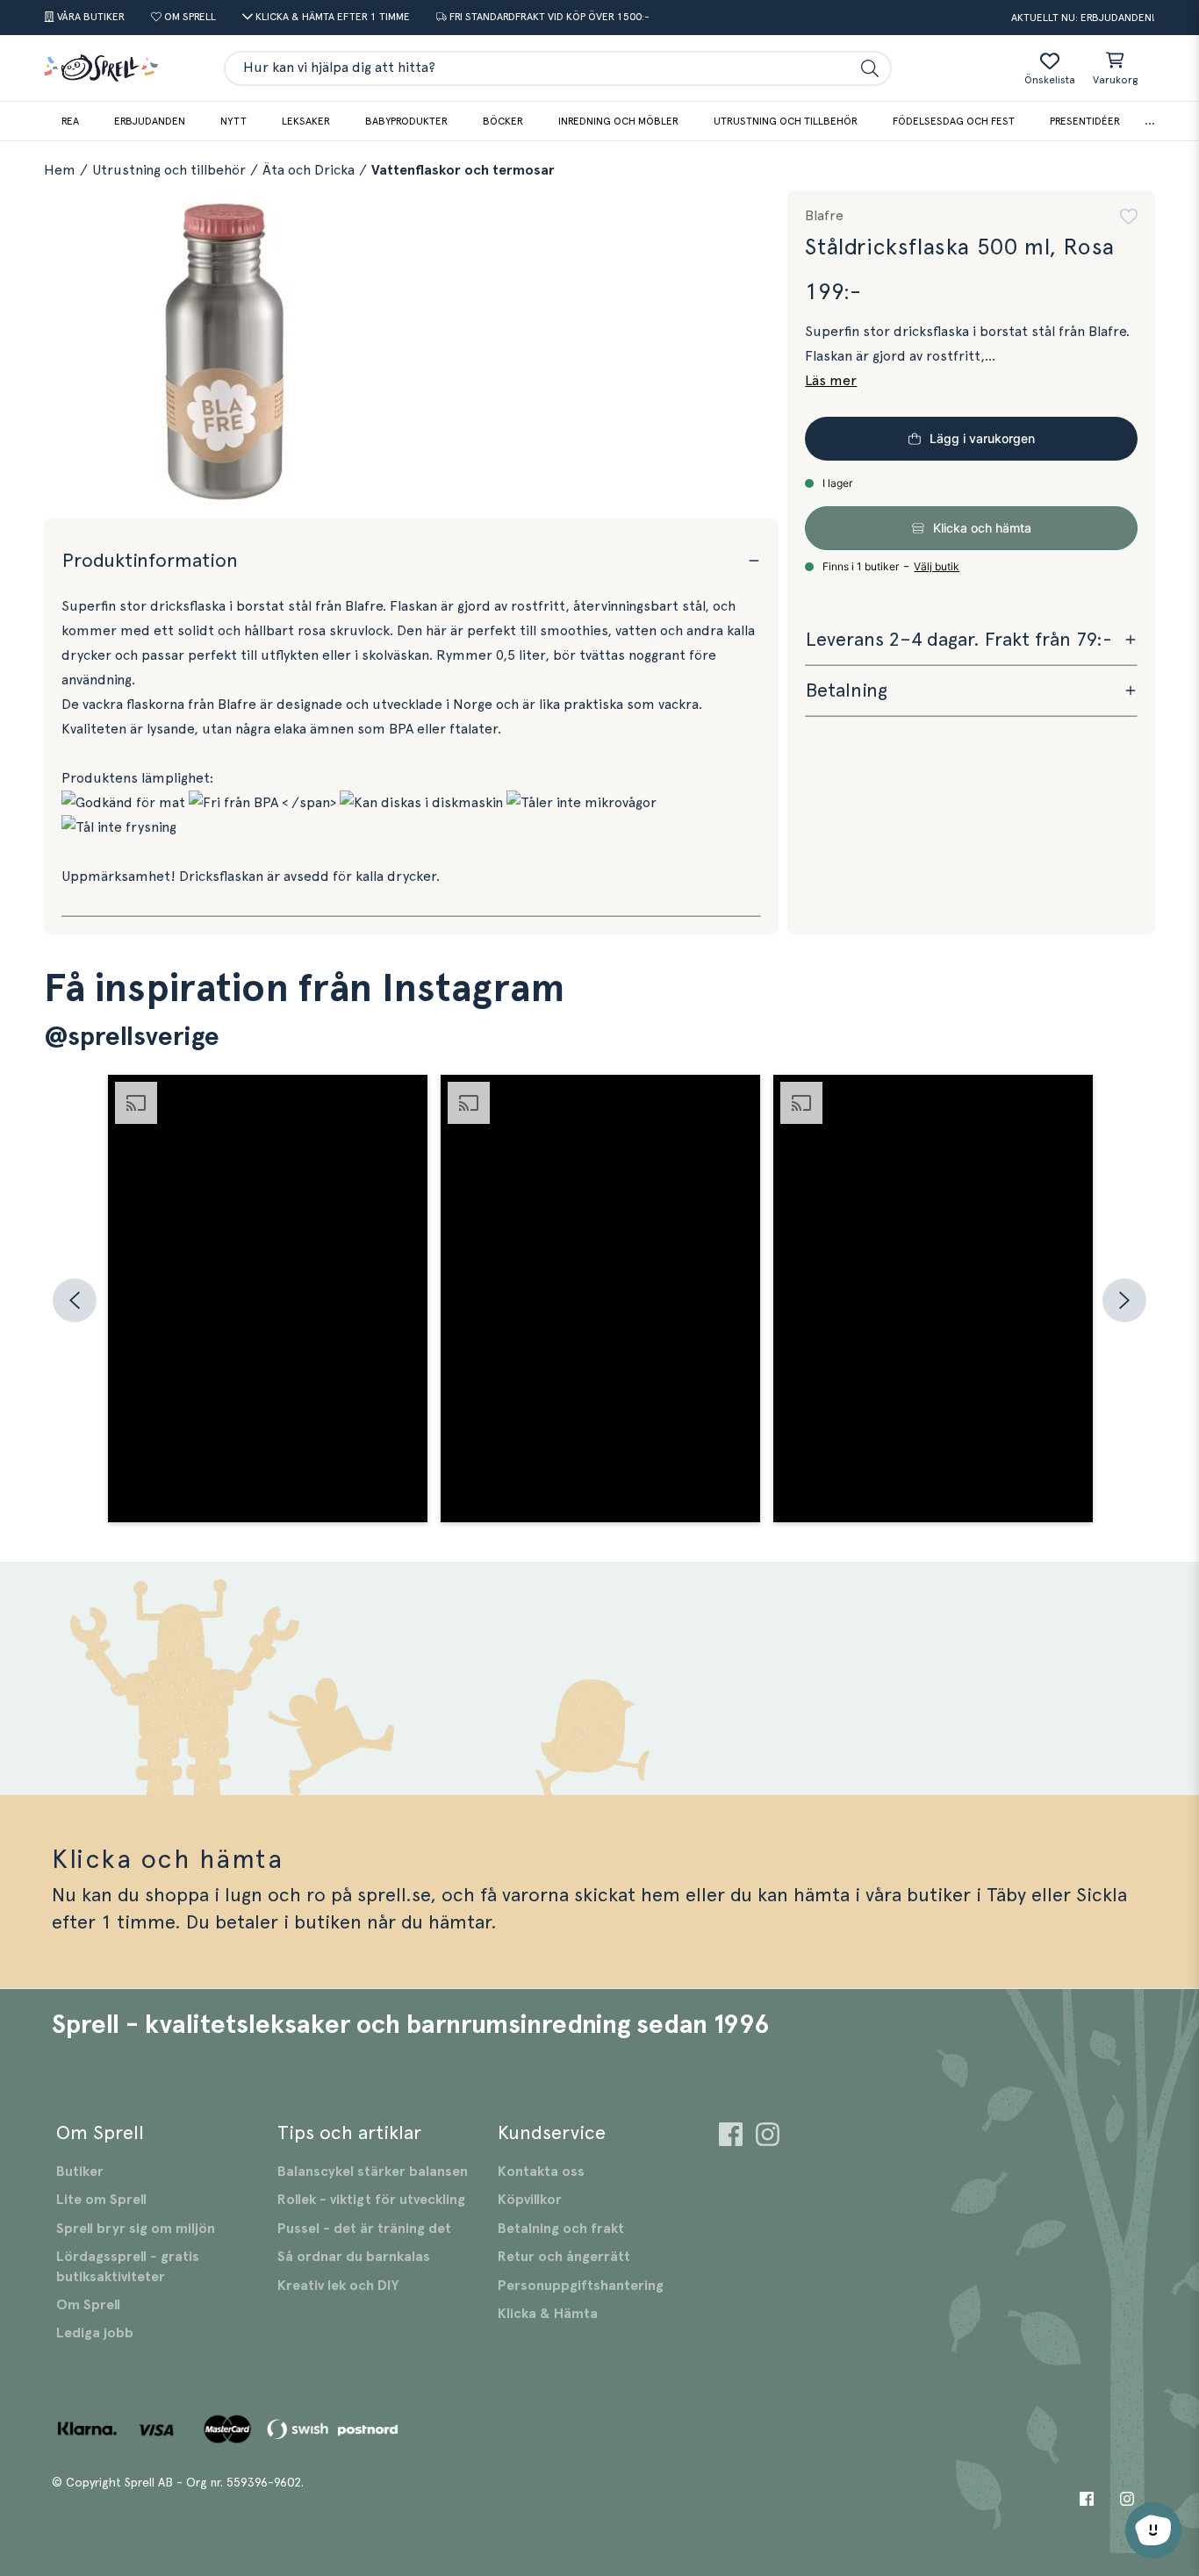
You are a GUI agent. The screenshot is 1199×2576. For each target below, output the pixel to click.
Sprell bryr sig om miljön (136, 2229)
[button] (1129, 217)
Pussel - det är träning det (364, 2229)
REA (70, 121)
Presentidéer (1085, 121)
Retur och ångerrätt (564, 2257)
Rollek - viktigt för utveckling (371, 2200)
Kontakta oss (541, 2172)
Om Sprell (88, 2305)
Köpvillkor (530, 2200)
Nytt (233, 121)
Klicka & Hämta (548, 2314)
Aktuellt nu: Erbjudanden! (1083, 18)
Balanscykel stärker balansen (373, 2172)
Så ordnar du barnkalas (354, 2257)
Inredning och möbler (618, 121)
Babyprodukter (406, 121)
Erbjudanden (150, 121)
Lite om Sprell (101, 2200)
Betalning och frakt (561, 2229)
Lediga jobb (95, 2333)
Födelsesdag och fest (954, 121)
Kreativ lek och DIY (338, 2286)
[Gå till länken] (731, 2137)
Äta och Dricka (309, 170)
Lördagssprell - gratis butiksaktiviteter (128, 2266)
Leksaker (306, 121)
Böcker (503, 121)
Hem (60, 170)
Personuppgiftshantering (581, 2286)
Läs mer (831, 381)
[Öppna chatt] (1153, 2530)
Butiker (80, 2172)
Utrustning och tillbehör (786, 121)
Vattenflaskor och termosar (463, 170)
